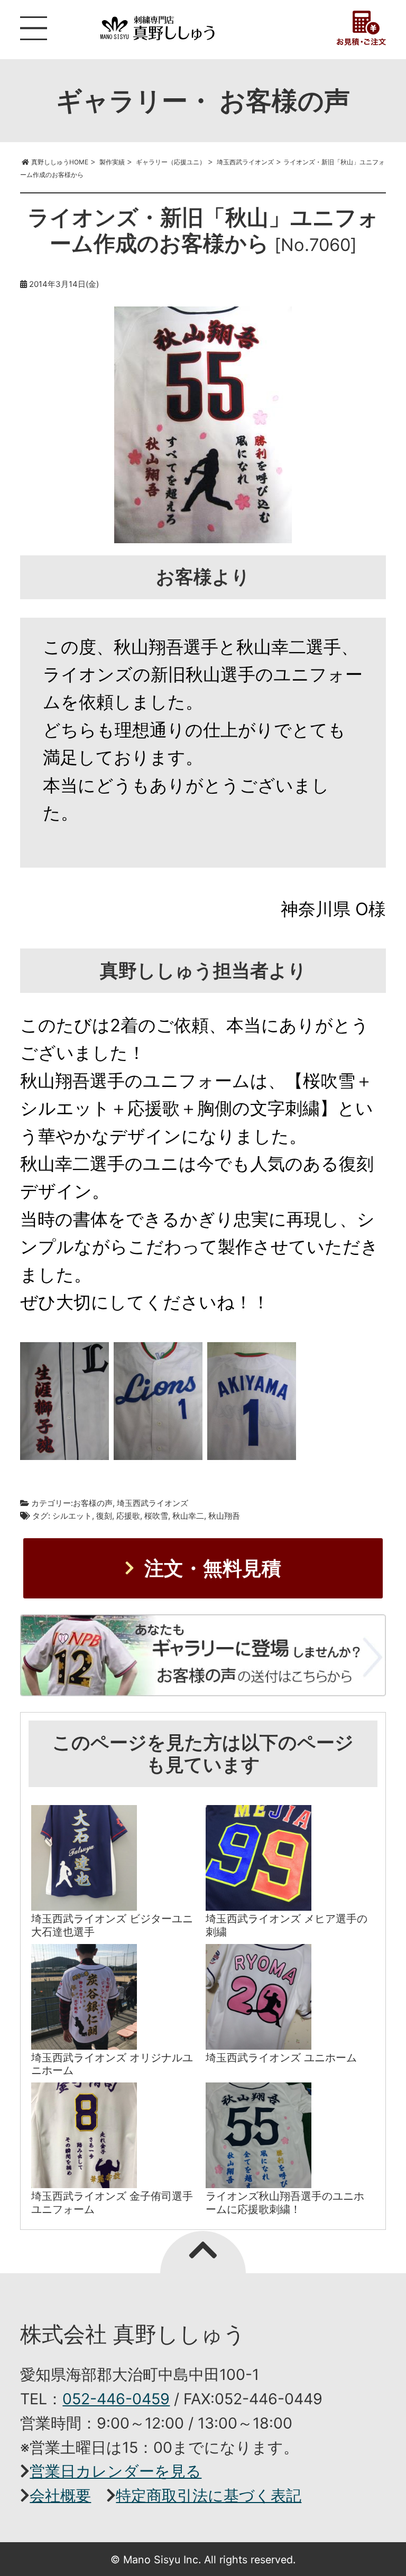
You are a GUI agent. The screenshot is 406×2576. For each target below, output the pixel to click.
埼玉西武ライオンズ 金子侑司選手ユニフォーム (112, 2202)
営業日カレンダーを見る (116, 2471)
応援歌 (128, 1516)
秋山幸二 (188, 1516)
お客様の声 (93, 1503)
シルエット (72, 1516)
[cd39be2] (64, 1405)
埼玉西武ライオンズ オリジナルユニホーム (112, 2064)
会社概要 (60, 2495)
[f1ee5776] (252, 1405)
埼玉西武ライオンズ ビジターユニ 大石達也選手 (112, 1925)
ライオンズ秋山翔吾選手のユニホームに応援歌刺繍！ (285, 2202)
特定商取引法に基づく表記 (209, 2495)
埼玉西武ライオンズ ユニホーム (281, 2057)
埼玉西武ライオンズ (153, 1503)
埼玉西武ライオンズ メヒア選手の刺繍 (287, 1925)
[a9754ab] (158, 1405)
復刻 (104, 1516)
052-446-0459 (116, 2399)
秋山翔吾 (224, 1516)
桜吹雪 (156, 1516)
